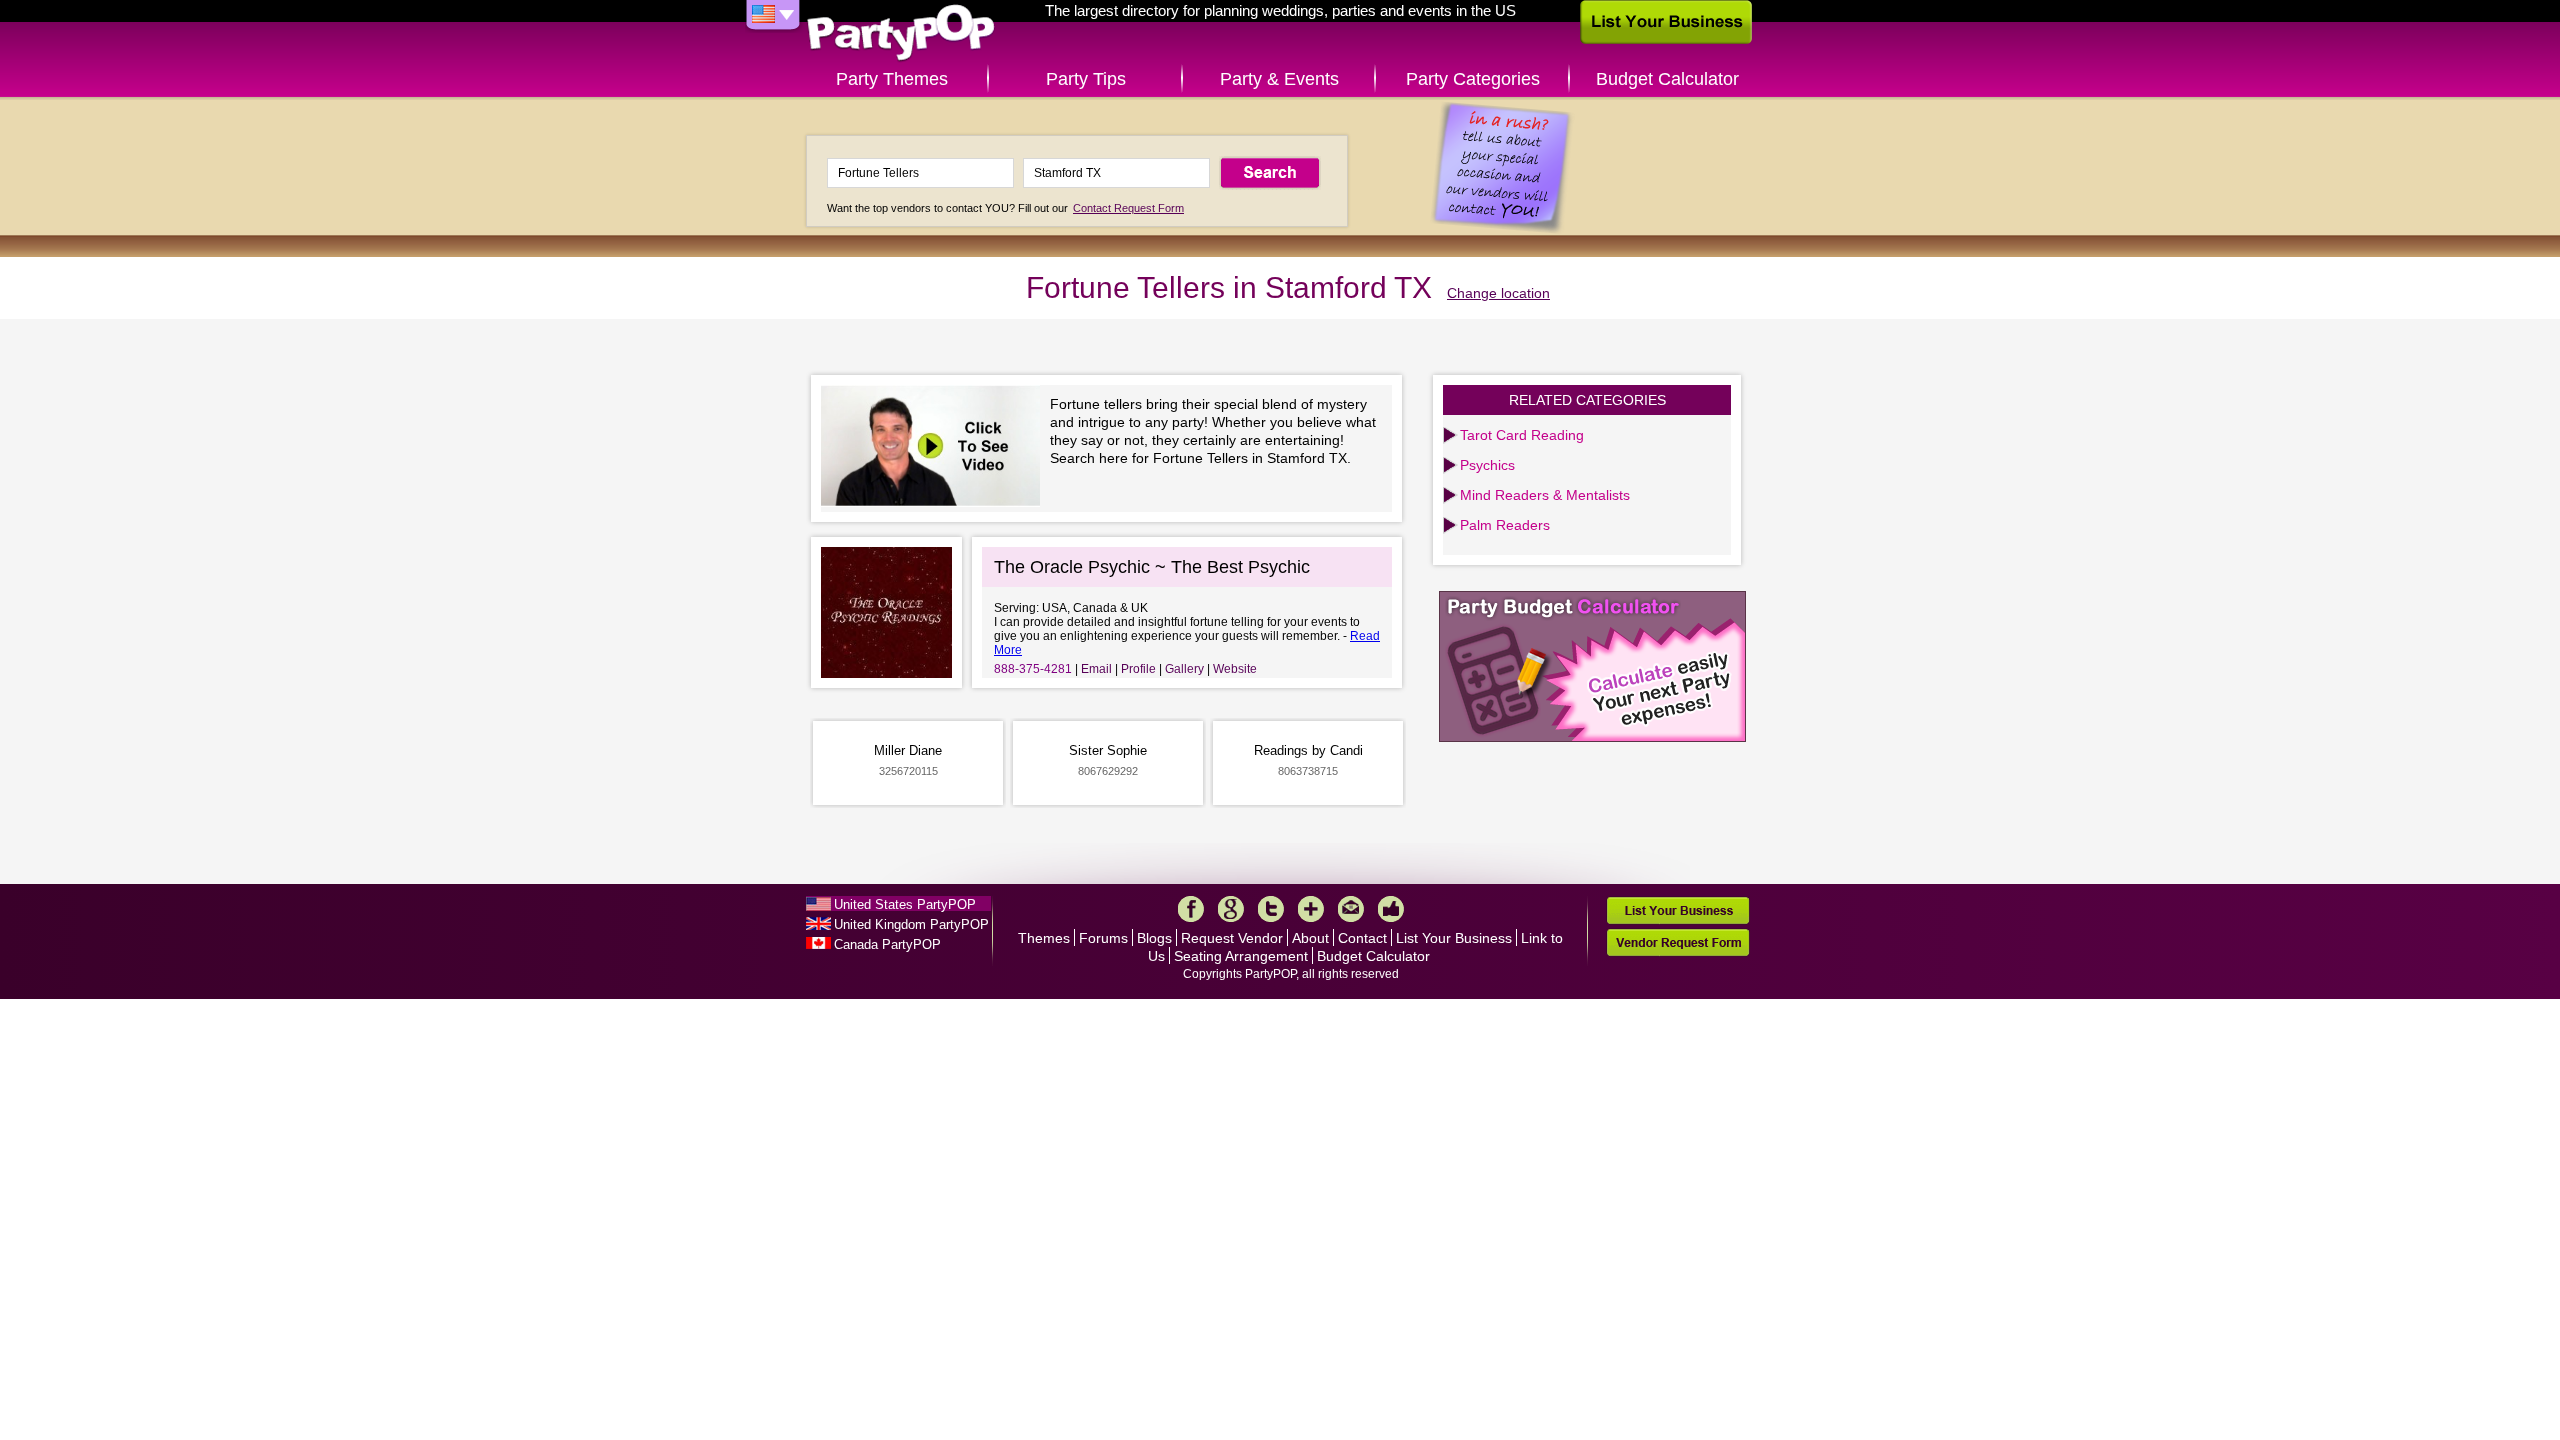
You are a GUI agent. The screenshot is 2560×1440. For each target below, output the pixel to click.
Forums (1103, 938)
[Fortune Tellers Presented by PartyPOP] (935, 448)
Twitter (1271, 909)
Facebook (1191, 909)
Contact (1362, 938)
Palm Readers (1505, 525)
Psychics (1487, 465)
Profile (1138, 669)
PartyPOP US (901, 33)
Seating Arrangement (1241, 956)
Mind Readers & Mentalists (1545, 495)
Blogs (1154, 938)
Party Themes (892, 79)
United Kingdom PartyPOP (911, 924)
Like (1391, 909)
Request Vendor (1232, 938)
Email (1096, 669)
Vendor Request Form (1678, 942)
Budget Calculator (1667, 79)
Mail (1351, 909)
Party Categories (1473, 79)
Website (1235, 669)
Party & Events (1279, 79)
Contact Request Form (1128, 208)
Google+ (1231, 909)
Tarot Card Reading (1522, 435)
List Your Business (1454, 938)
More (1311, 909)
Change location (1498, 293)
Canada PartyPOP (887, 944)
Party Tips (1086, 79)
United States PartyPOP (905, 904)
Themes (1044, 938)
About (1310, 938)
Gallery (1184, 669)
